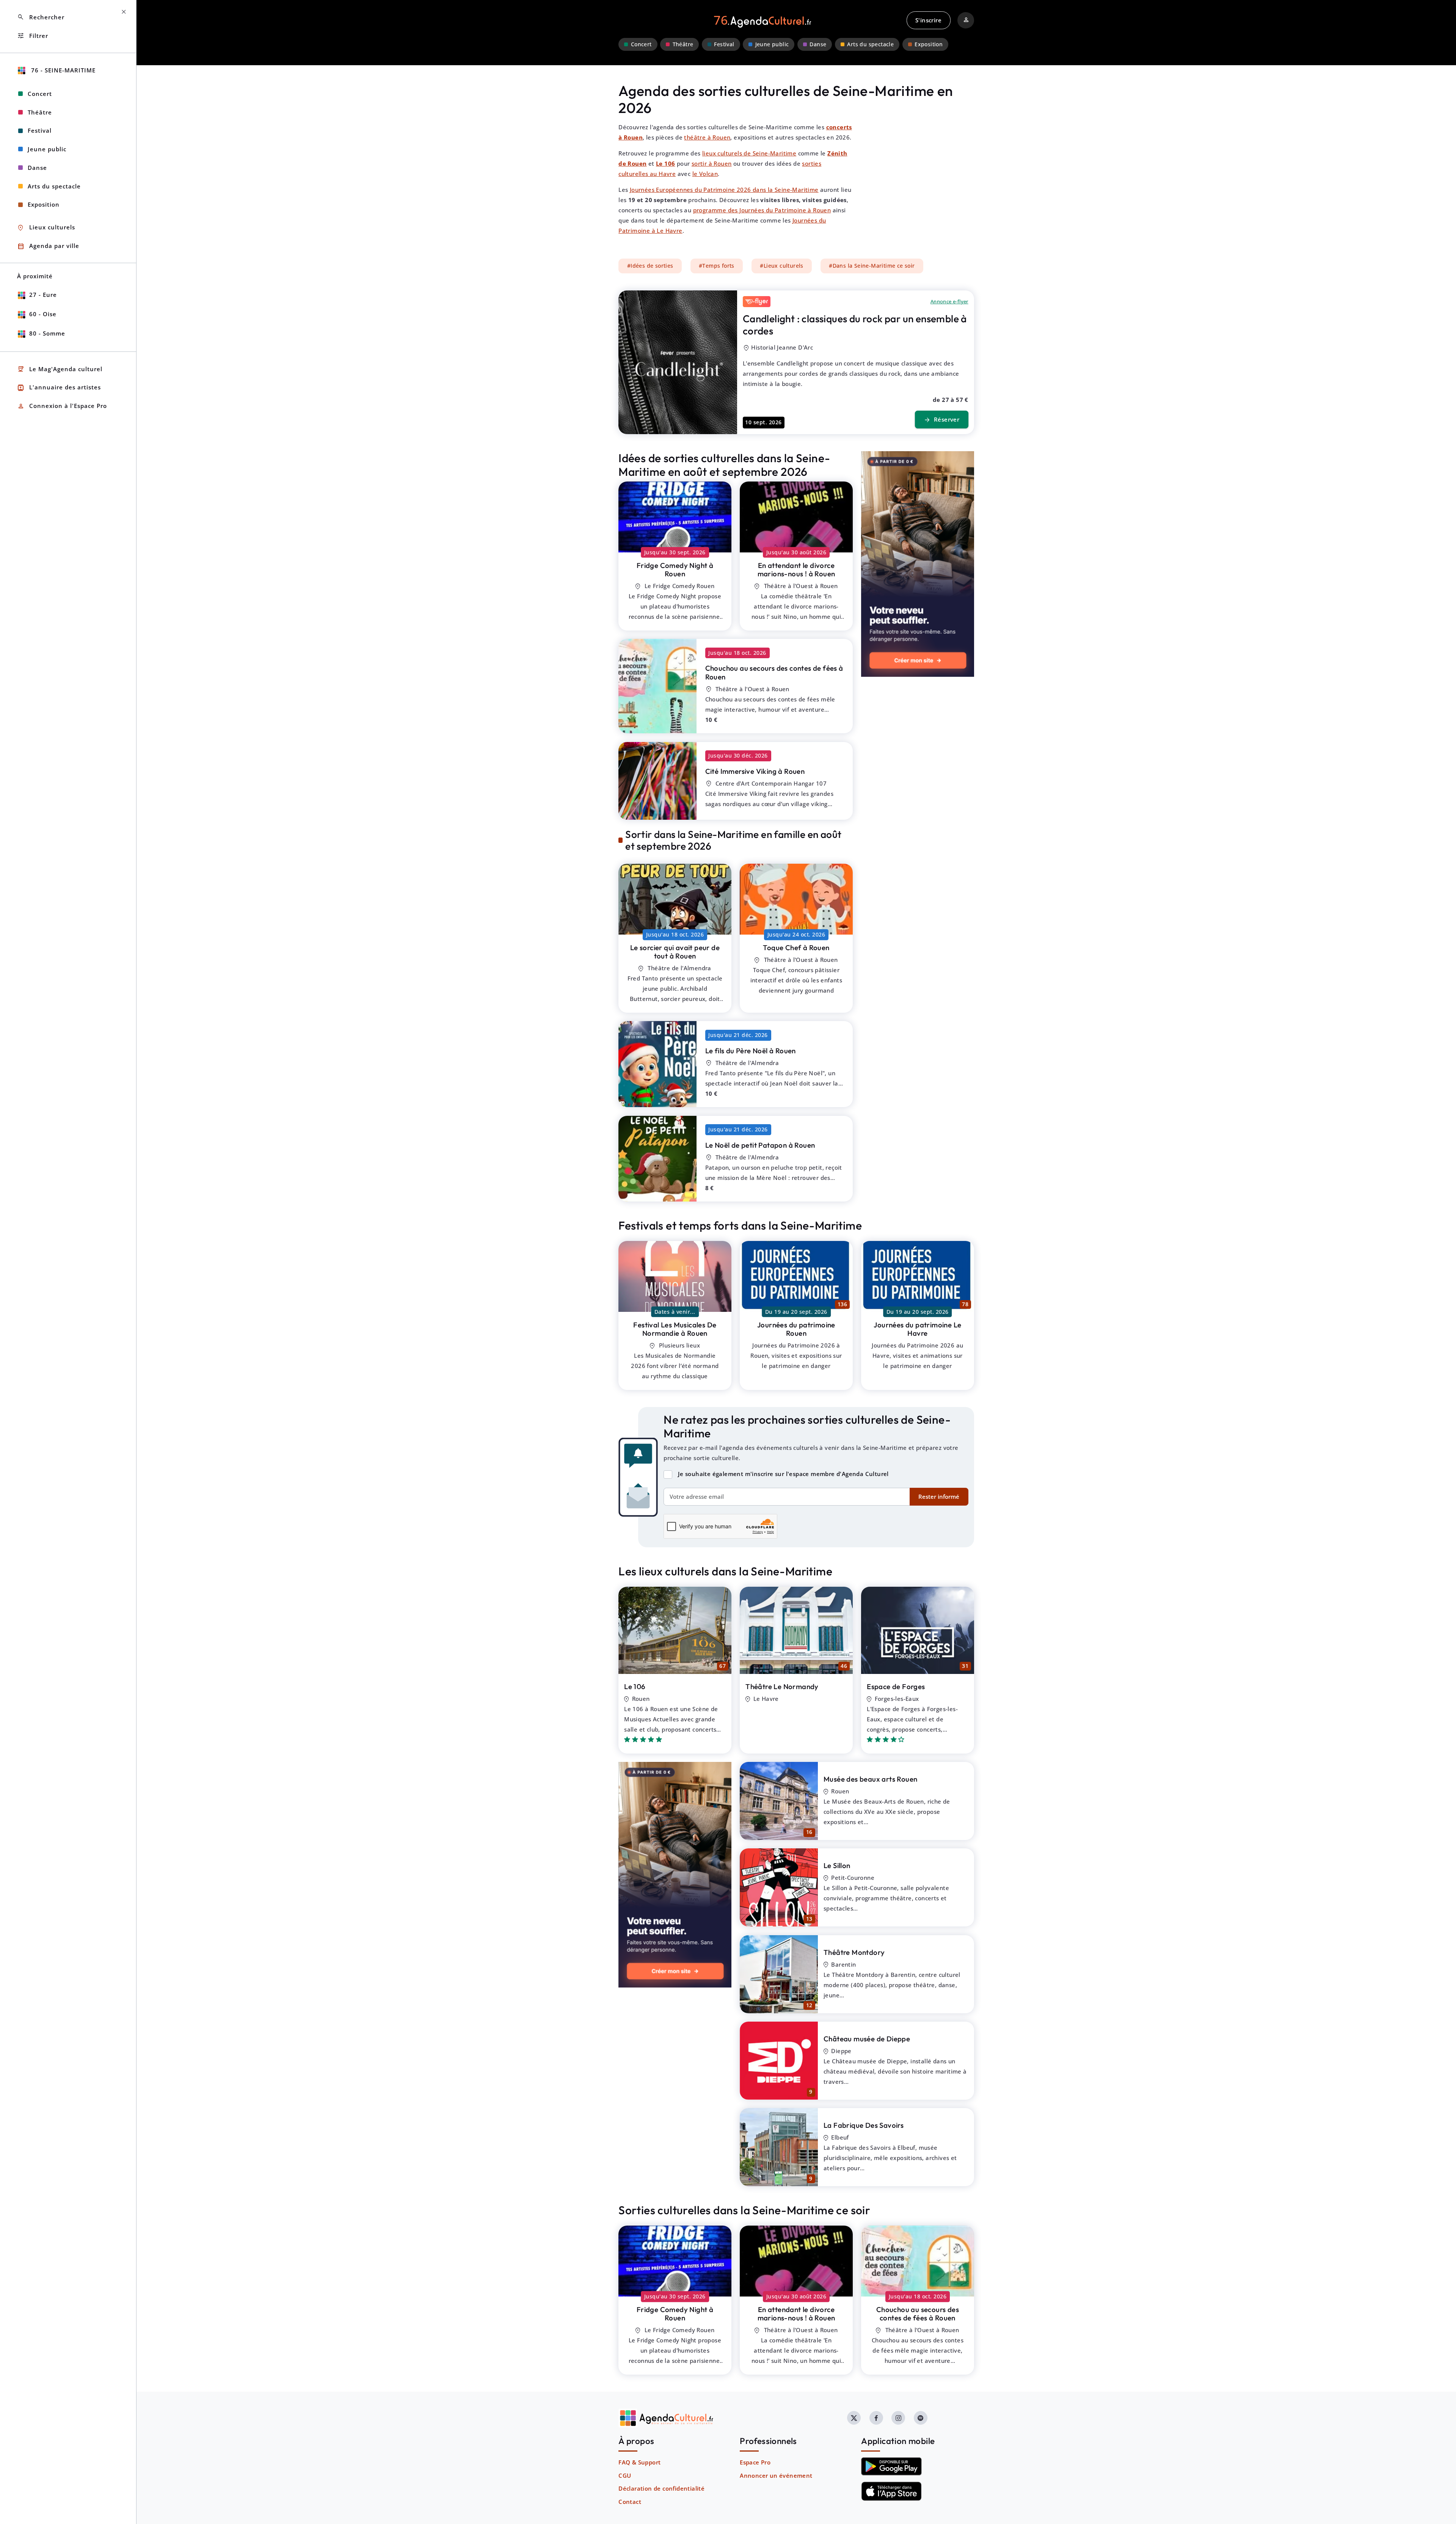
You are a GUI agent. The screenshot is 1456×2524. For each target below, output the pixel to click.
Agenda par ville (48, 246)
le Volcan (705, 174)
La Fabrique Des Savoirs (864, 2125)
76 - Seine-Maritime (62, 70)
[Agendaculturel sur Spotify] (921, 2418)
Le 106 (635, 1686)
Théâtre (683, 44)
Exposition (929, 44)
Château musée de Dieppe (867, 2039)
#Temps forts (717, 266)
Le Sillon (837, 1865)
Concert (641, 44)
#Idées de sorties (650, 266)
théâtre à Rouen (707, 137)
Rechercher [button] (41, 17)
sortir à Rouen (712, 163)
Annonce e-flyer (949, 301)
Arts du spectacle (870, 44)
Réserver (942, 420)
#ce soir (872, 266)
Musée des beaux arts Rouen (870, 1779)
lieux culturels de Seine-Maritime (749, 153)
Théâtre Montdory (854, 1952)
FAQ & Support (639, 2462)
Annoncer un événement (776, 2475)
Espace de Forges (896, 1686)
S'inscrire (928, 20)
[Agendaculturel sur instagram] (898, 2418)
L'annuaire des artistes (59, 388)
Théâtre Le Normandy (782, 1686)
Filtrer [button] (33, 36)
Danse (818, 44)
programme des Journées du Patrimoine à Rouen (762, 210)
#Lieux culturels (781, 266)
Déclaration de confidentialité (661, 2488)
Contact (630, 2502)
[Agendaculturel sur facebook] (876, 2418)
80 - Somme (47, 333)
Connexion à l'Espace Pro (62, 406)
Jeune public (772, 44)
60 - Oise (43, 314)
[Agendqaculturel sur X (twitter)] (854, 2418)
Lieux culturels (46, 228)
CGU (625, 2475)
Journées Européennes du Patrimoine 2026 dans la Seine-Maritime (724, 190)
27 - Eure (43, 295)
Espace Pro (755, 2462)
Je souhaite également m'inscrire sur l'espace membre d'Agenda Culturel (783, 1474)
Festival (724, 44)
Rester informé (939, 1497)
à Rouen (675, 570)
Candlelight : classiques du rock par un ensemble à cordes (855, 325)
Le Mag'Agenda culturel (60, 369)
